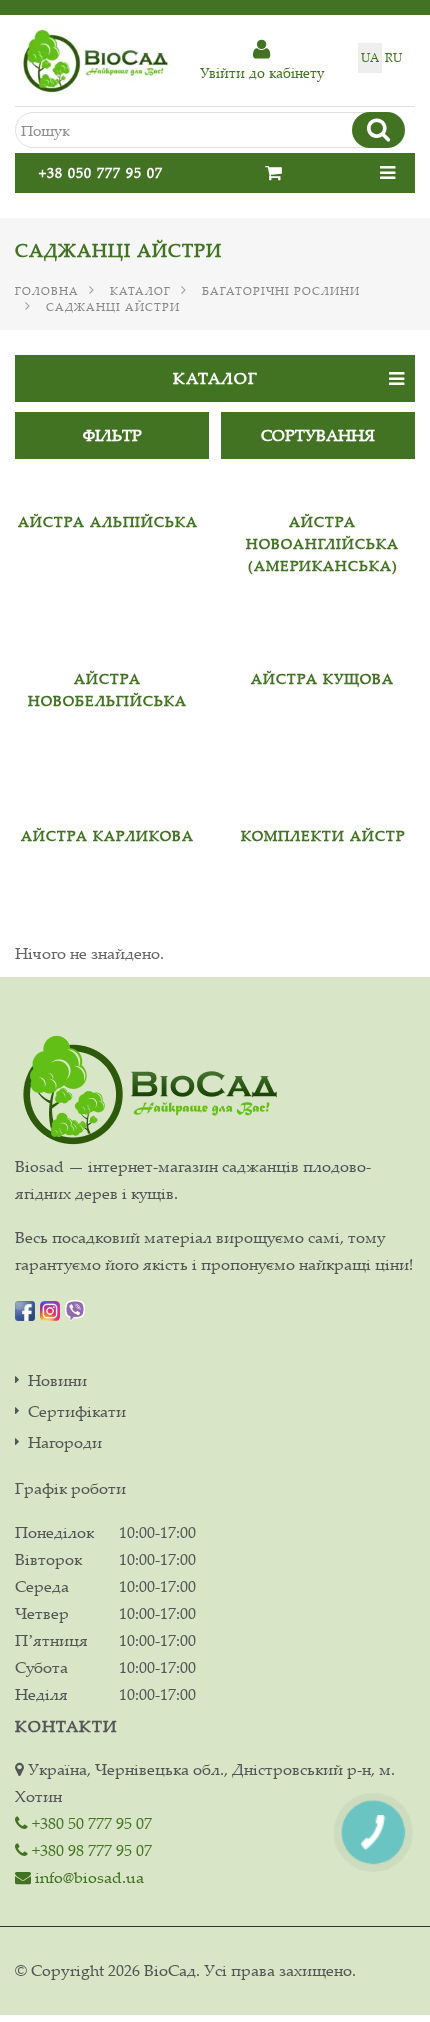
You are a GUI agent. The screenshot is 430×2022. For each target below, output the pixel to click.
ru (393, 57)
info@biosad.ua (87, 1877)
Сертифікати (77, 1411)
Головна (47, 291)
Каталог (140, 291)
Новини (57, 1380)
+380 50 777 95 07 (90, 1823)
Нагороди (65, 1442)
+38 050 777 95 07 (101, 172)
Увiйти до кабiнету (262, 72)
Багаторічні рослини (281, 291)
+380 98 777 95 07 (90, 1850)
